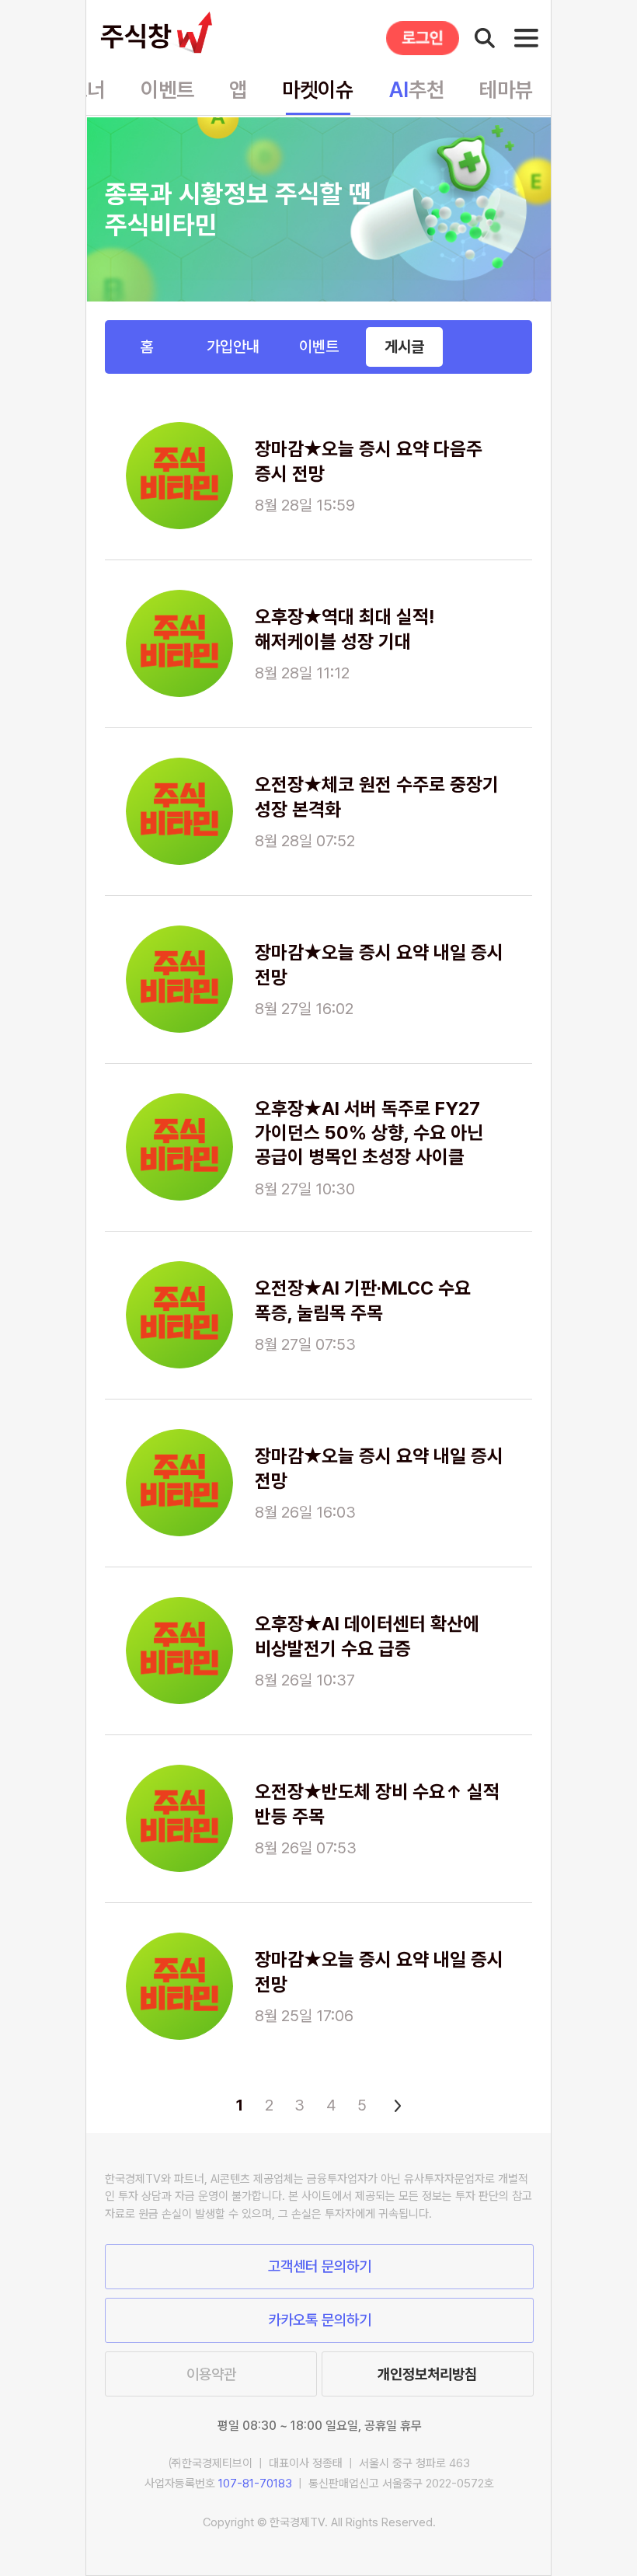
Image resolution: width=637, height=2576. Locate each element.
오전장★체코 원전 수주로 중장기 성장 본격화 (377, 797)
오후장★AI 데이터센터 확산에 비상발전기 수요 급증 (367, 1636)
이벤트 (167, 90)
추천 (417, 90)
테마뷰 (506, 90)
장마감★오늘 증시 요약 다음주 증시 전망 (369, 461)
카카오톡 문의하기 (320, 2320)
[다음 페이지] (395, 2105)
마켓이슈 (318, 90)
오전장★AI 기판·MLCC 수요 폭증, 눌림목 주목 (363, 1300)
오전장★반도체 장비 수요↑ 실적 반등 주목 (377, 1804)
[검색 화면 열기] (485, 38)
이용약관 (211, 2374)
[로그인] (423, 38)
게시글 (404, 347)
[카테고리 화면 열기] (526, 38)
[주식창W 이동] (160, 33)
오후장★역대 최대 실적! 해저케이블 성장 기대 (345, 629)
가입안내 (233, 347)
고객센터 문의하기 (320, 2266)
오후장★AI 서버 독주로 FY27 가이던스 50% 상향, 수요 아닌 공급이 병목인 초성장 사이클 (369, 1133)
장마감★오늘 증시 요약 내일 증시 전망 (379, 964)
